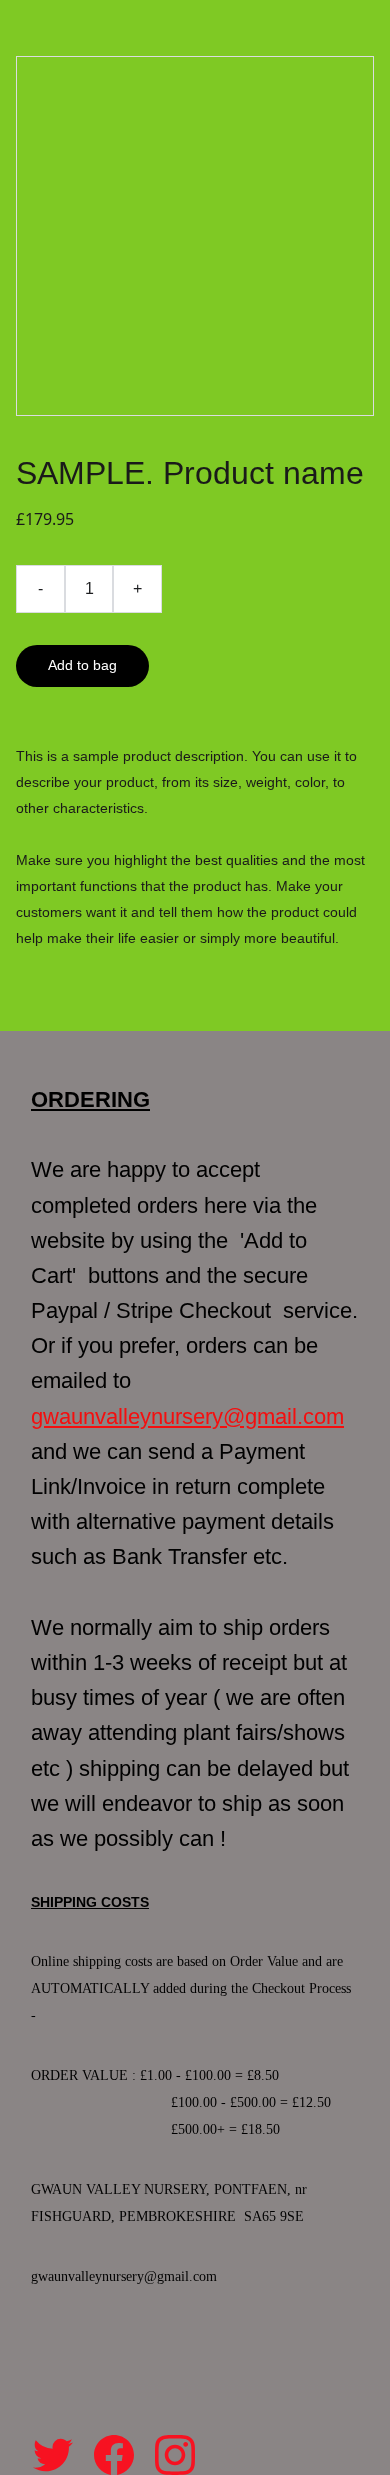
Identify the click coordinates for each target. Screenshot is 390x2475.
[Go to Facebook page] (114, 2455)
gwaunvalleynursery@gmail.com (187, 1416)
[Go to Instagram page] (175, 2455)
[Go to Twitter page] (53, 2455)
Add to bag (82, 665)
